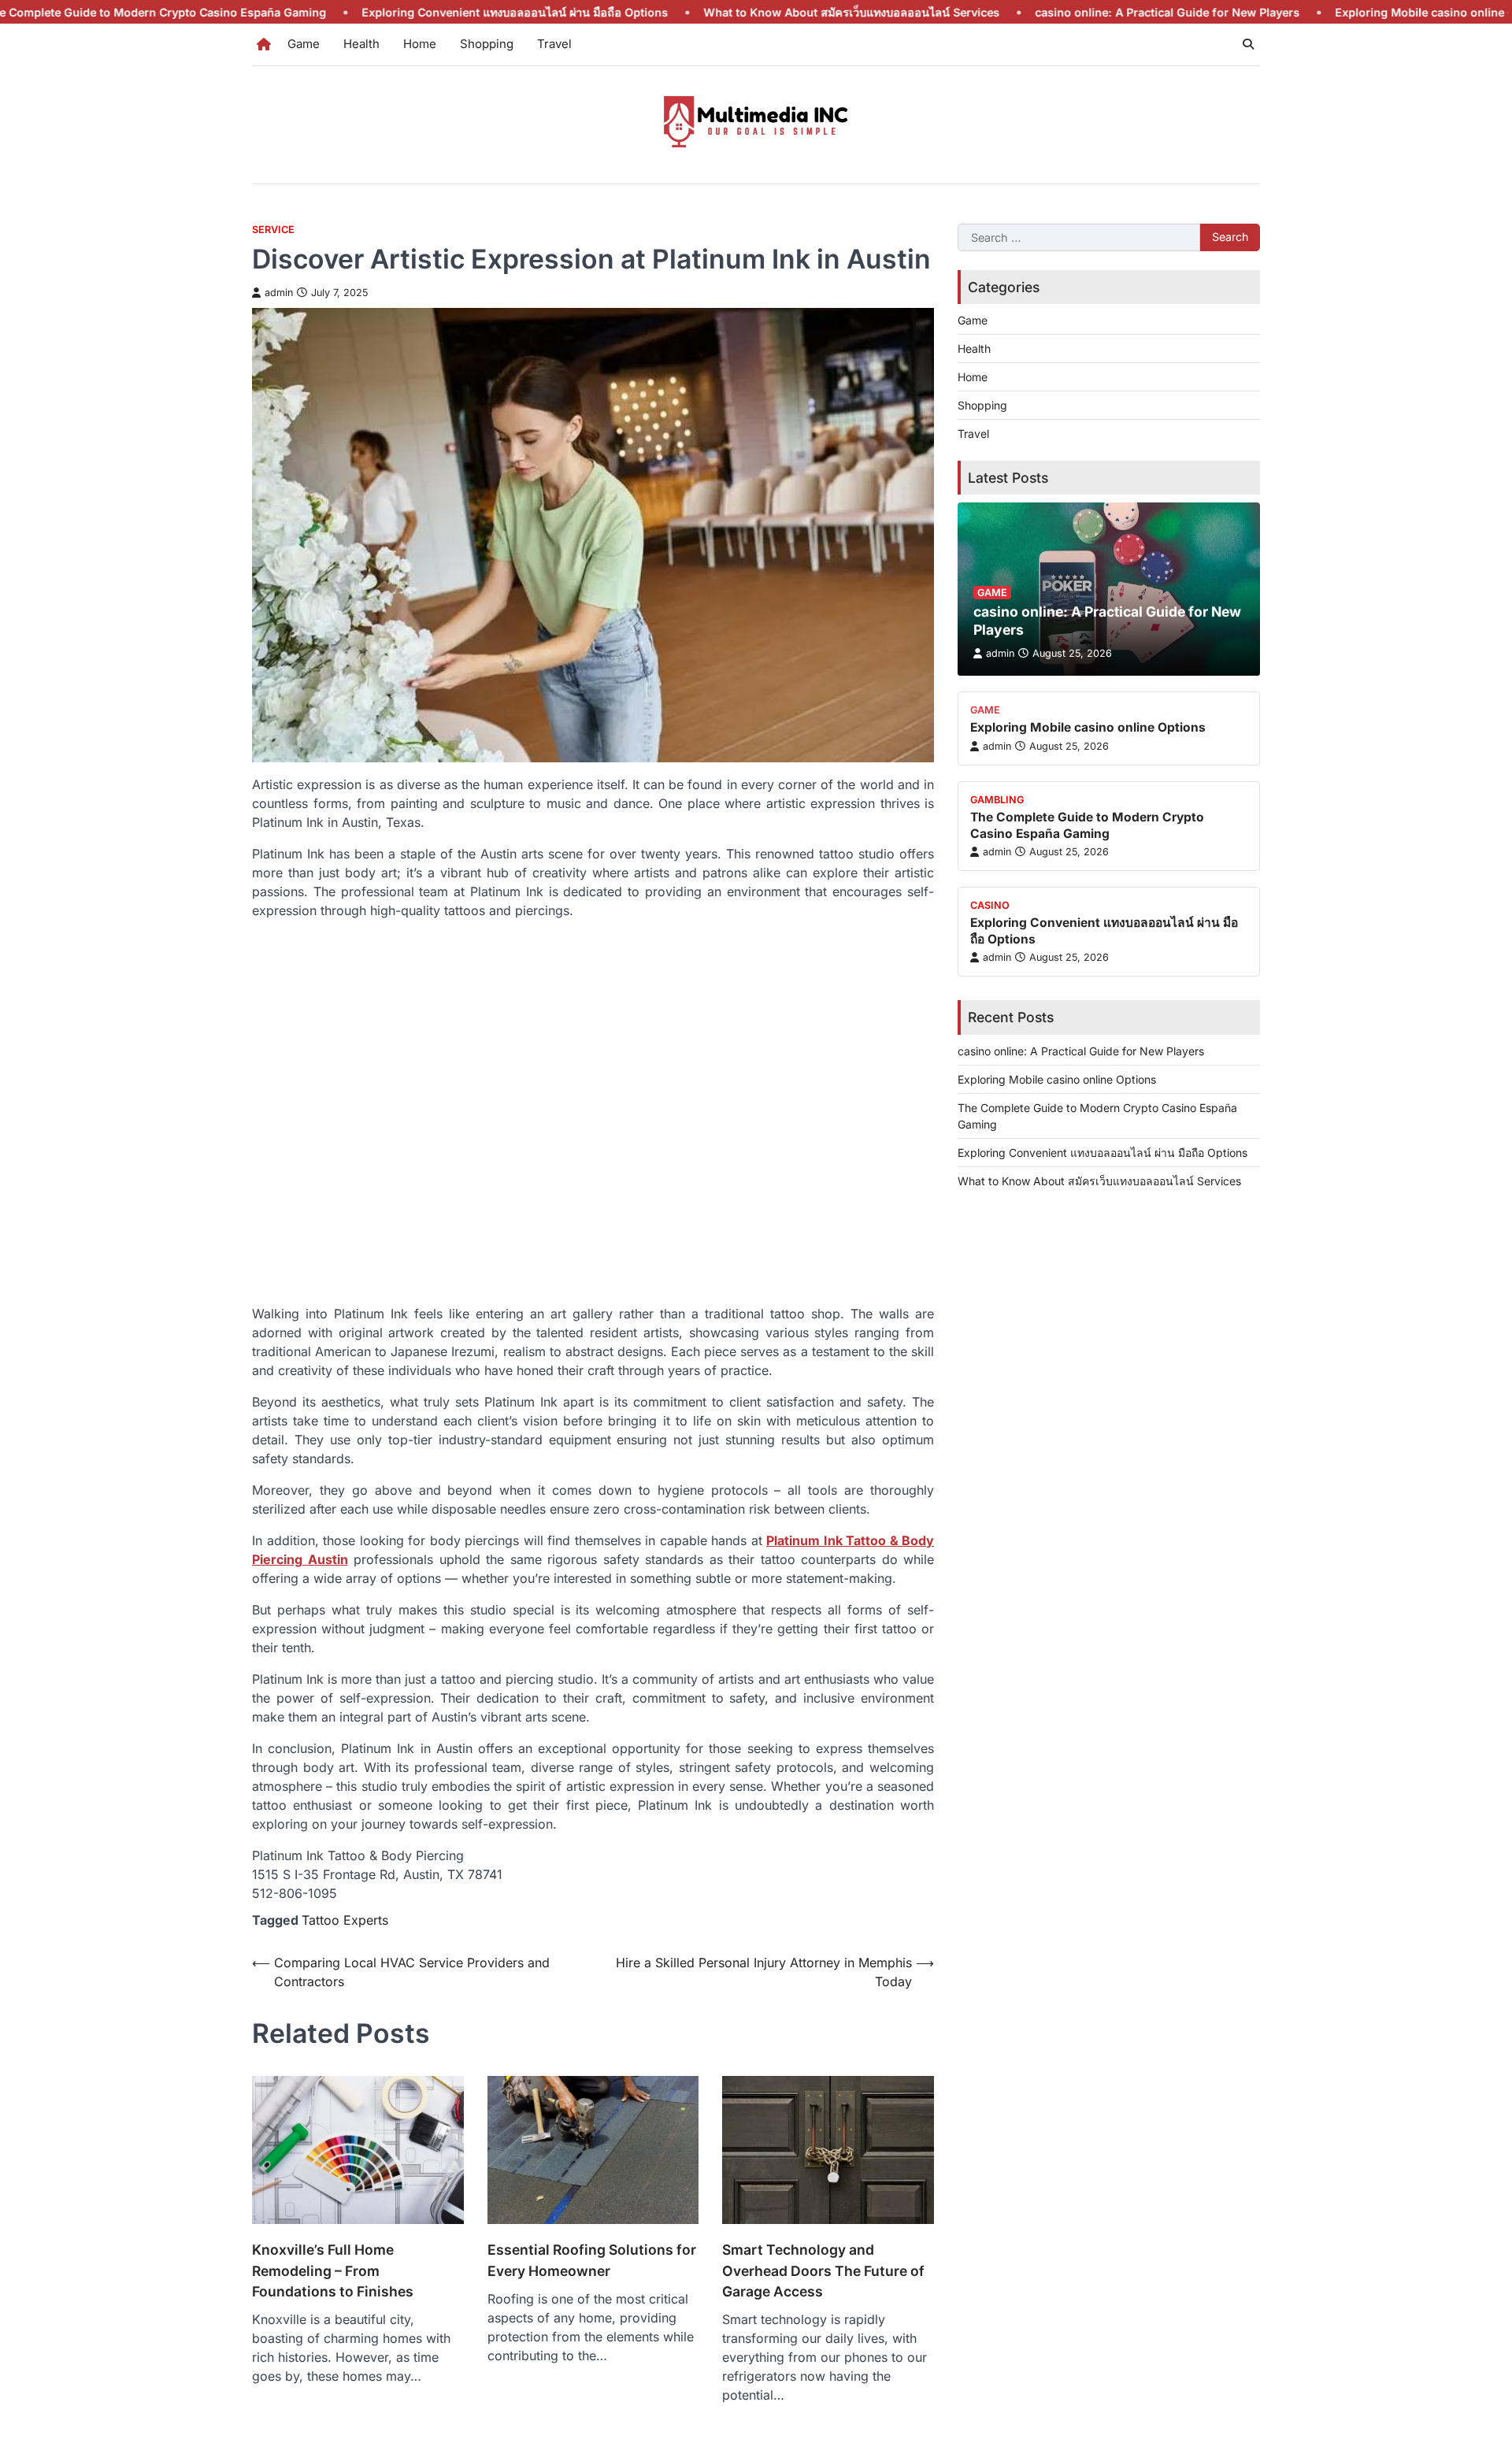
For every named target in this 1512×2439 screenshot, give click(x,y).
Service (273, 230)
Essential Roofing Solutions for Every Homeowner (592, 2260)
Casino (990, 905)
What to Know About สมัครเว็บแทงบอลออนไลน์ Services (759, 12)
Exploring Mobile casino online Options (1351, 12)
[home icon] (264, 44)
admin (279, 293)
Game (304, 44)
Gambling (997, 800)
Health (361, 44)
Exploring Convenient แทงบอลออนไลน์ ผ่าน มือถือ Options (422, 12)
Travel (554, 44)
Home (420, 44)
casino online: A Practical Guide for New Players (1075, 12)
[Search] (1248, 44)
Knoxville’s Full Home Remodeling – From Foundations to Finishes (333, 2270)
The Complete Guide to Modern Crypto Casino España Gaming (1087, 825)
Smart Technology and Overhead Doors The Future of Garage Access (823, 2270)
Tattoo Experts (345, 1920)
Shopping (487, 44)
